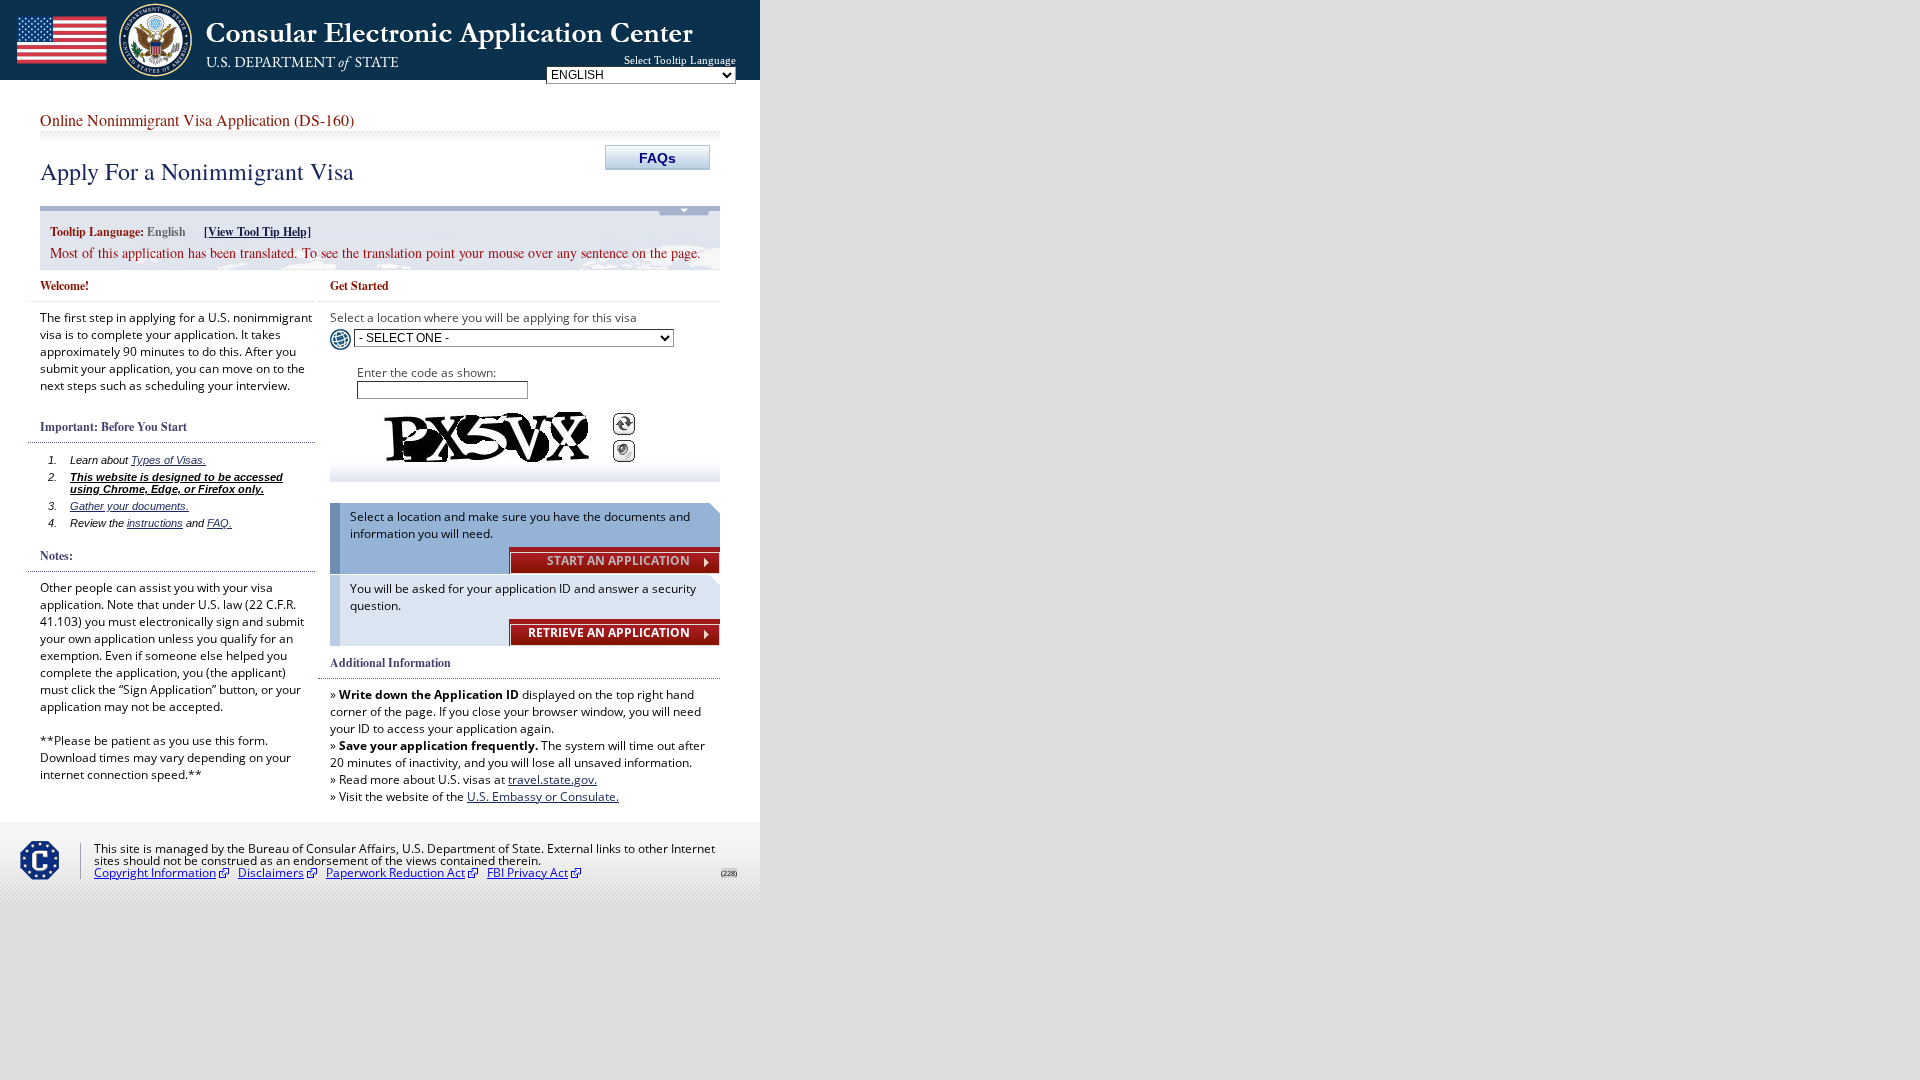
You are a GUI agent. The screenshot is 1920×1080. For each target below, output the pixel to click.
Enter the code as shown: (426, 372)
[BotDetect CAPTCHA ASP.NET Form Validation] (484, 437)
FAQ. (219, 523)
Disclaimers (271, 872)
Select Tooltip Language (680, 60)
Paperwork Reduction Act (395, 872)
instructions (155, 523)
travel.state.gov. (552, 779)
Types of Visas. (168, 460)
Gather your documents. (129, 506)
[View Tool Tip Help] (257, 231)
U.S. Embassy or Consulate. (543, 796)
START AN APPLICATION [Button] (618, 560)
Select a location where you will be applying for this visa (483, 317)
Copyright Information (155, 872)
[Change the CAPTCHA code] (624, 424)
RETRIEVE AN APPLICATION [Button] (609, 632)
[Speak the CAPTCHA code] (624, 451)
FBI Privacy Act (527, 872)
